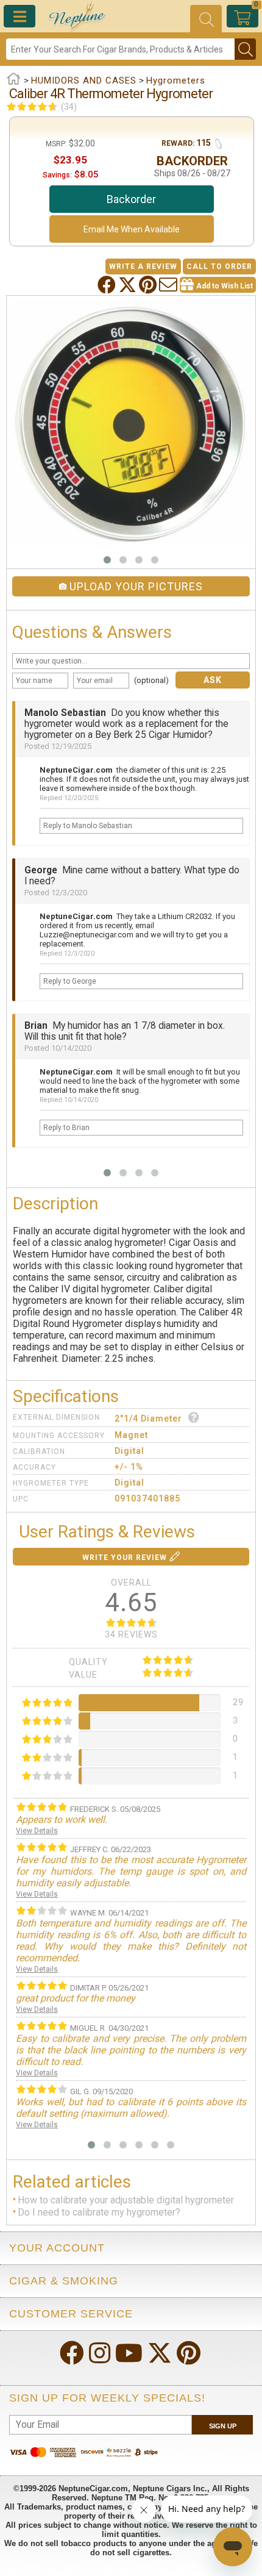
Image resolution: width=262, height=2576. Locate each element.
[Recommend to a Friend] (169, 285)
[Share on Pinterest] (149, 285)
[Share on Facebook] (108, 285)
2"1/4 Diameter (148, 1419)
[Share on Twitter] (129, 285)
